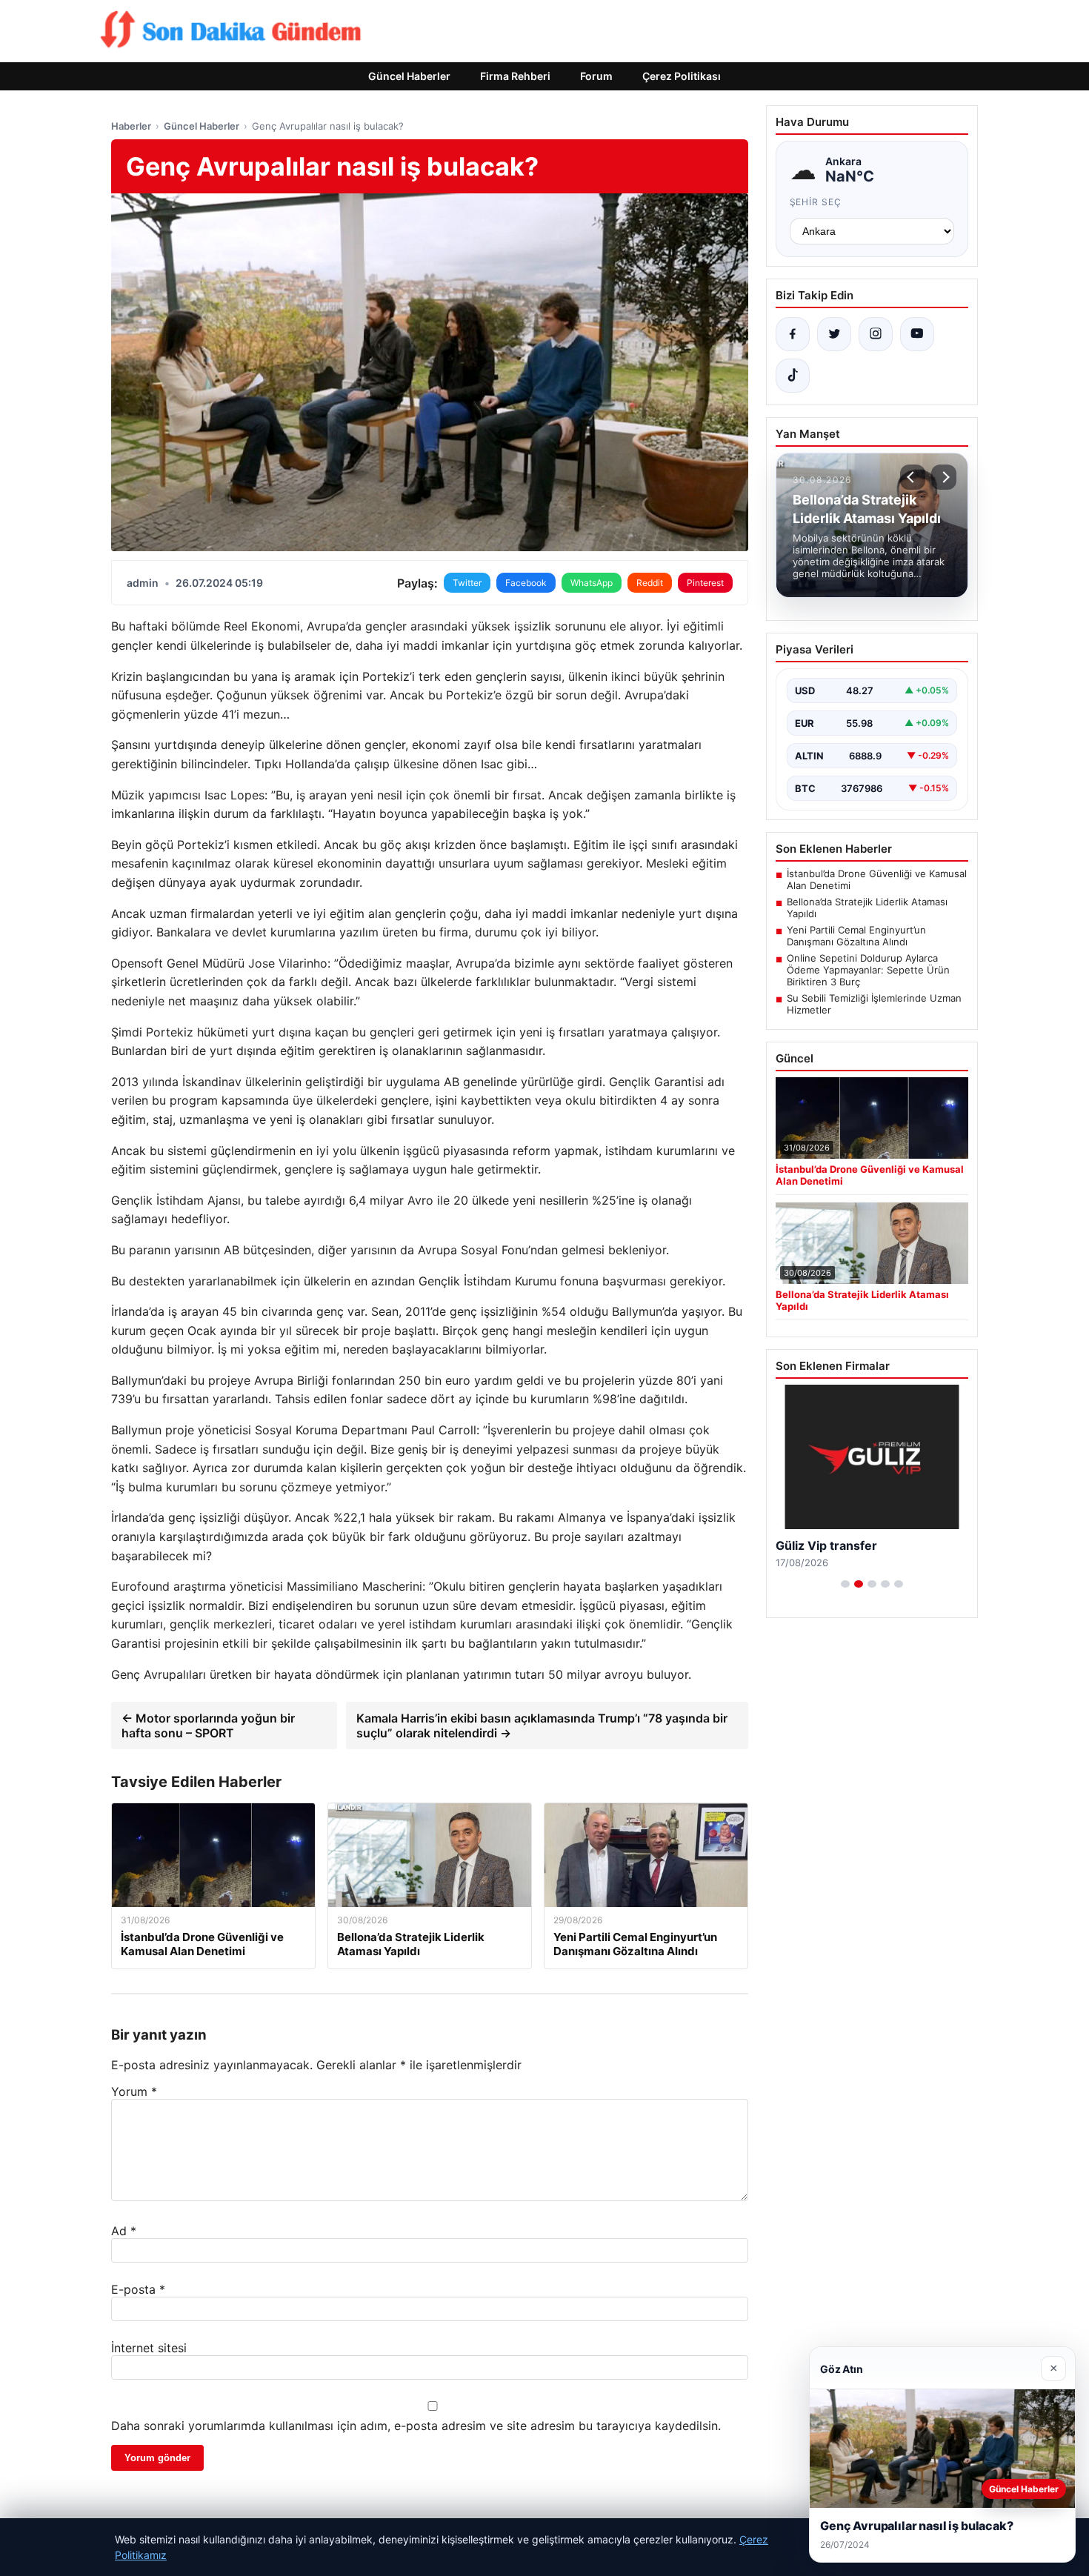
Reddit (650, 583)
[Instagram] (876, 334)
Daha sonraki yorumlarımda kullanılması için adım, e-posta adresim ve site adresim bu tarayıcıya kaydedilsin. (416, 2426)
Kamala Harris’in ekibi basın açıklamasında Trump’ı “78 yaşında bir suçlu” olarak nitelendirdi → (542, 1725)
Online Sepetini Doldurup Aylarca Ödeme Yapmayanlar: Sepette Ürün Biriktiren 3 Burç (868, 970)
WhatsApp (592, 583)
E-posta (138, 2289)
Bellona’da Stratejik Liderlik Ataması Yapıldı (867, 908)
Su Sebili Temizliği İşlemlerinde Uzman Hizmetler (874, 1004)
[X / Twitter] (834, 334)
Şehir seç (816, 202)
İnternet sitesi (149, 2348)
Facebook (526, 583)
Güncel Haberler (409, 76)
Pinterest (705, 583)
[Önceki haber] (913, 477)
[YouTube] (917, 334)
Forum (596, 76)
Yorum (134, 2091)
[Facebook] (793, 334)
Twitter (467, 583)
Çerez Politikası (682, 76)
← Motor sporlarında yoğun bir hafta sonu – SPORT (208, 1725)
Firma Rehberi (515, 76)
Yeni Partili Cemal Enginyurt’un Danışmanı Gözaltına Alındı (856, 936)
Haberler (131, 126)
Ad (124, 2231)
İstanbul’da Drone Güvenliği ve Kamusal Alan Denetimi (877, 879)
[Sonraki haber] (944, 477)
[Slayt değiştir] (845, 1584)
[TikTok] (793, 376)
